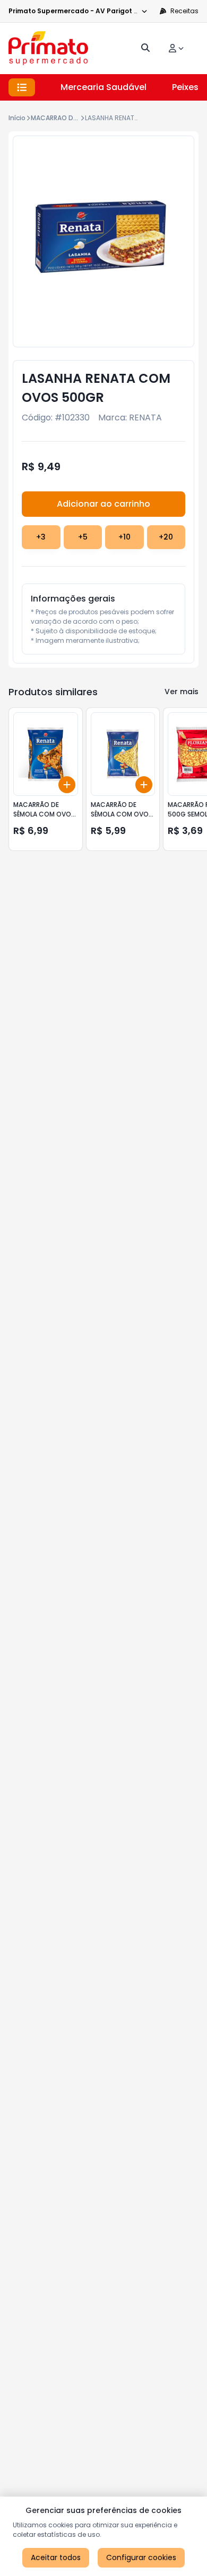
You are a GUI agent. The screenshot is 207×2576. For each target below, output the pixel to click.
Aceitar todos (56, 2557)
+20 (166, 537)
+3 (41, 537)
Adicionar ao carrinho (103, 504)
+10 (124, 537)
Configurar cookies (141, 2557)
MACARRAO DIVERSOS (65, 118)
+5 (83, 537)
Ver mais (182, 692)
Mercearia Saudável (103, 87)
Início (17, 118)
